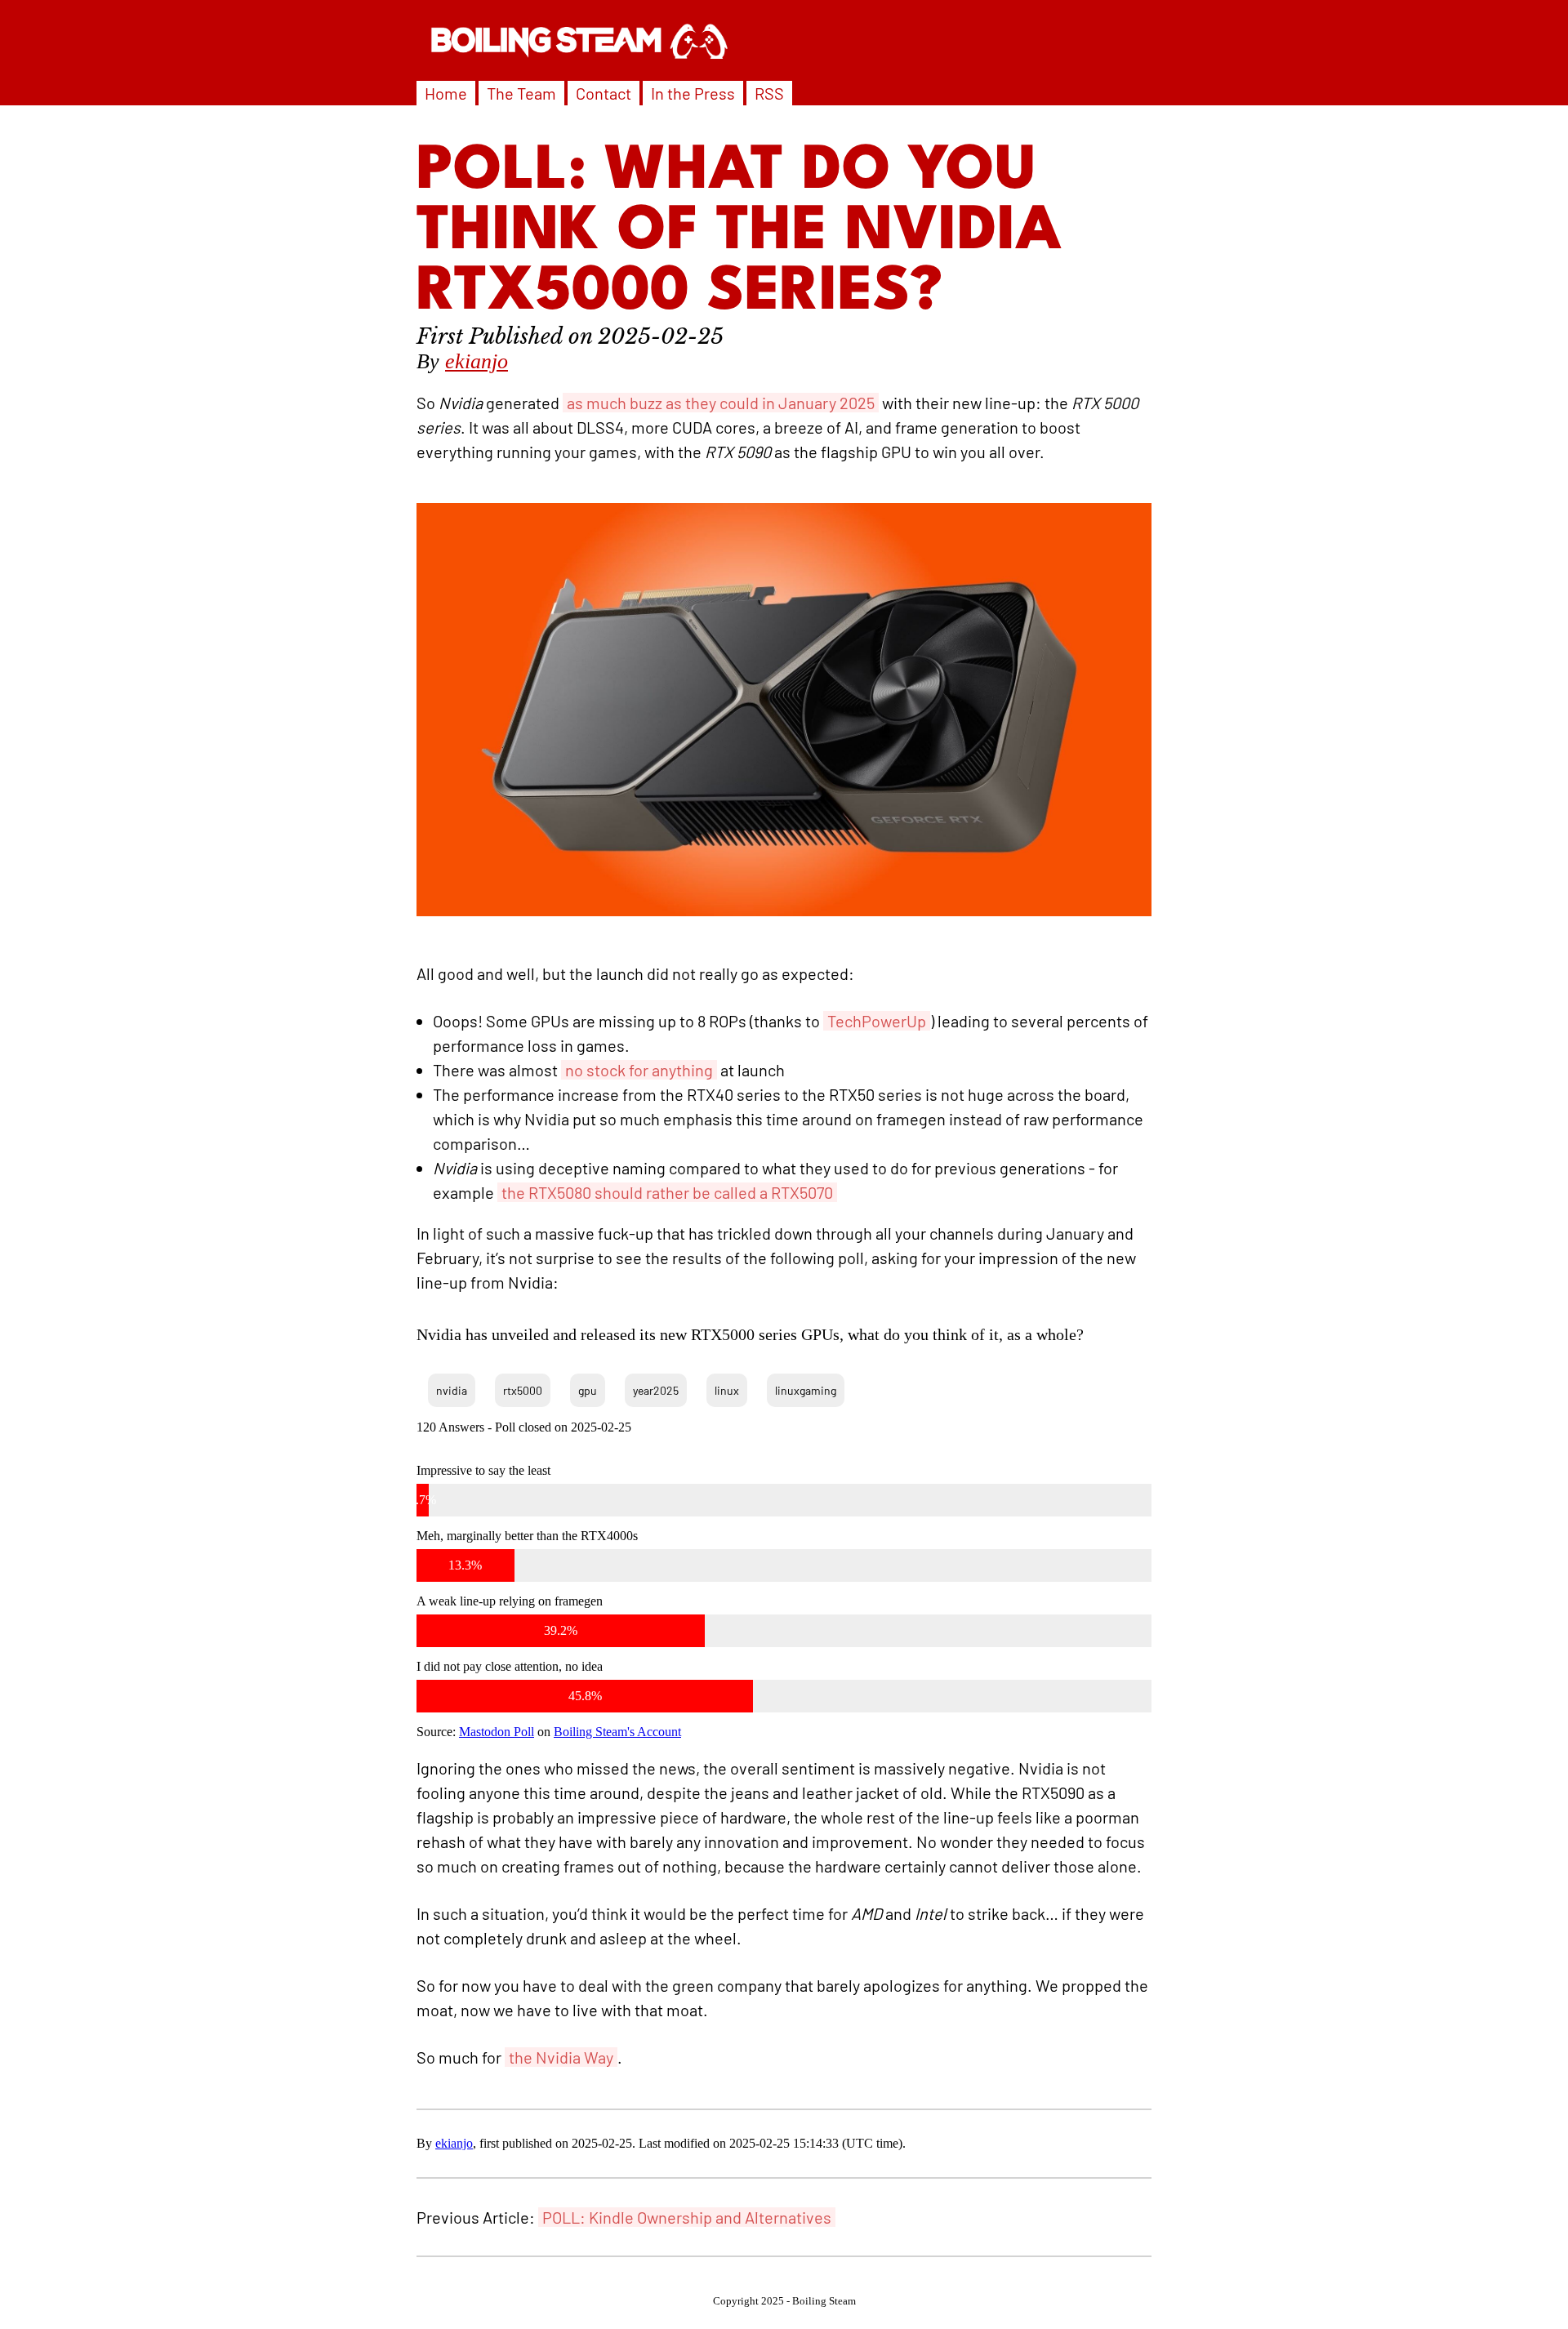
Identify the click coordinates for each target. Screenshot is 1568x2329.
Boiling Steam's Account (617, 1732)
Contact (604, 93)
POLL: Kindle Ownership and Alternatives (687, 2217)
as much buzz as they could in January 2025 (721, 403)
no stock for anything (639, 1070)
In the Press (693, 93)
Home (446, 93)
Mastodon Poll (497, 1732)
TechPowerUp (877, 1021)
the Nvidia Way (561, 2057)
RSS (769, 93)
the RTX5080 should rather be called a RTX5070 (667, 1192)
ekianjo (477, 361)
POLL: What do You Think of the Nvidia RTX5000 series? (739, 233)
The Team (521, 93)
